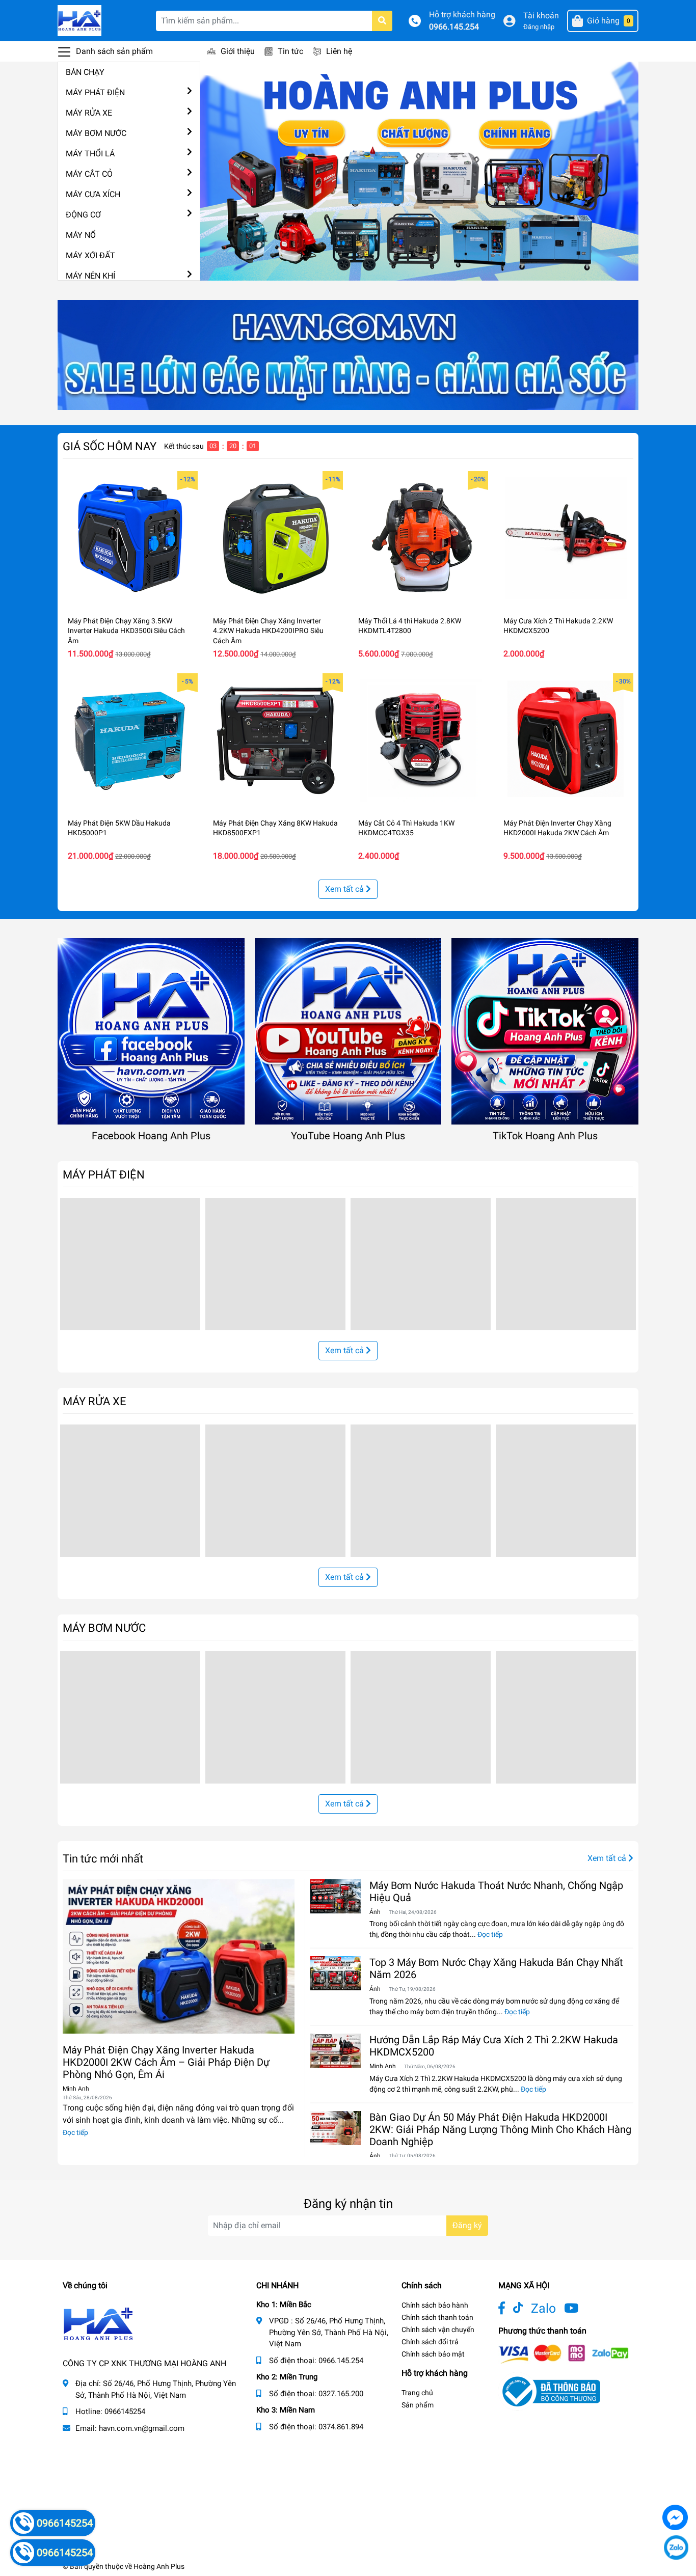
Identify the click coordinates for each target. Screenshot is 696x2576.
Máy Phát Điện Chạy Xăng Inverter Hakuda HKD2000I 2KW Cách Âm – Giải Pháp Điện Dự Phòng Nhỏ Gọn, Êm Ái (166, 2062)
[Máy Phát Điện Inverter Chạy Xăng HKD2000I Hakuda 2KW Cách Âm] (566, 741)
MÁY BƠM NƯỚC (96, 133)
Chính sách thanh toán (437, 2317)
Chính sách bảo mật (433, 2354)
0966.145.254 (454, 27)
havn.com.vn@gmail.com (142, 2428)
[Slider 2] (419, 170)
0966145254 (125, 2411)
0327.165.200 (341, 2394)
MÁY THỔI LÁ (90, 154)
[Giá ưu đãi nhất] (348, 354)
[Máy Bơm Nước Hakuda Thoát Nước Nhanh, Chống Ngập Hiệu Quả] (336, 1896)
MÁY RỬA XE (89, 113)
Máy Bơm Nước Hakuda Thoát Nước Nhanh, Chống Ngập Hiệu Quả (496, 1892)
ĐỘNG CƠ (83, 215)
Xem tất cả (345, 889)
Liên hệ (339, 51)
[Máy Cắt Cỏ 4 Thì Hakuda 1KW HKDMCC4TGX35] (421, 741)
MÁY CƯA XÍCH (93, 194)
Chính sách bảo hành (435, 2305)
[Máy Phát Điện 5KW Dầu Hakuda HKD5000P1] (130, 741)
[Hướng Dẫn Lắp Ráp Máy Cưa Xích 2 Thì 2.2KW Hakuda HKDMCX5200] (336, 2051)
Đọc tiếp (75, 2132)
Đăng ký (467, 2225)
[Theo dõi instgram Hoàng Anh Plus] (571, 2308)
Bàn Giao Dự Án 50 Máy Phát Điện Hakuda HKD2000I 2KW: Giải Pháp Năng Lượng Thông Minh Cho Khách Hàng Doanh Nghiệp (500, 2129)
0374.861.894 (341, 2427)
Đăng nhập (539, 27)
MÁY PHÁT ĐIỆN (95, 92)
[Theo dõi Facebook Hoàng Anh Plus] (502, 2308)
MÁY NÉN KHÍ (90, 276)
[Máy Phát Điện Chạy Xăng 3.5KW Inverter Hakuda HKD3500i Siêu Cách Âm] (130, 539)
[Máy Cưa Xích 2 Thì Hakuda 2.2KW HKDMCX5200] (566, 539)
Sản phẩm (418, 2405)
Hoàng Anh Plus (159, 2566)
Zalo (543, 2308)
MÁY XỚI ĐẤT (90, 255)
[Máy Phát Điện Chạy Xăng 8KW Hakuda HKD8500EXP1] (275, 741)
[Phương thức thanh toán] (564, 2354)
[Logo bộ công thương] (549, 2391)
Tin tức (290, 51)
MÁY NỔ (81, 235)
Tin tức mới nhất (103, 1858)
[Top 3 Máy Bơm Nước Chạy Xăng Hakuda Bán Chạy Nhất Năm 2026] (336, 1973)
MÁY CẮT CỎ (89, 174)
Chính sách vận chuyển (438, 2330)
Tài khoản (541, 16)
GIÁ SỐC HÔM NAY (110, 446)
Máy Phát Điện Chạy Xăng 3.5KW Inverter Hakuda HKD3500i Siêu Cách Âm (126, 631)
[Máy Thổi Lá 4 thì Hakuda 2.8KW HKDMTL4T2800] (421, 539)
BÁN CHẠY (85, 72)
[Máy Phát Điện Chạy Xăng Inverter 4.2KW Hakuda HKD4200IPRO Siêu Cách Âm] (275, 539)
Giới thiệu (238, 51)
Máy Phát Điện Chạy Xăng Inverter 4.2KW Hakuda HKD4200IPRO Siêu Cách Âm (268, 631)
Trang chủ (417, 2393)
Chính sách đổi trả (430, 2342)
